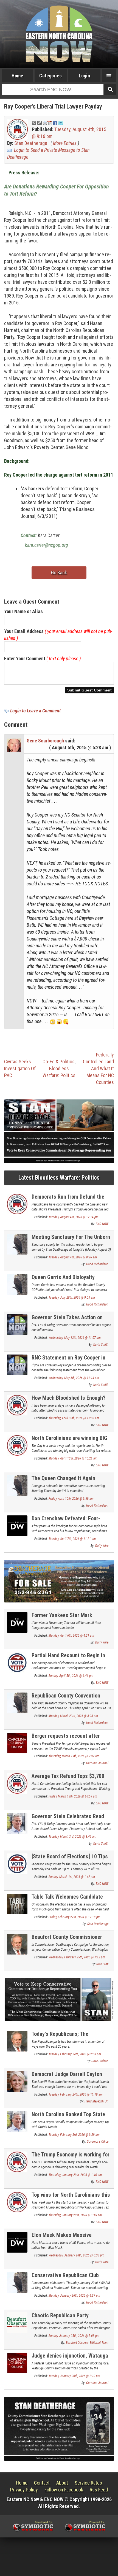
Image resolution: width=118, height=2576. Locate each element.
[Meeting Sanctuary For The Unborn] (17, 1244)
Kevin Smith (101, 1345)
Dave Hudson (100, 2061)
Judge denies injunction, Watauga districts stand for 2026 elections (70, 2359)
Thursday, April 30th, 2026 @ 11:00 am (74, 1418)
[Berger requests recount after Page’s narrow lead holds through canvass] (17, 1743)
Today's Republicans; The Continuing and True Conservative (70, 2037)
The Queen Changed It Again (63, 1478)
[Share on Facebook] (55, 122)
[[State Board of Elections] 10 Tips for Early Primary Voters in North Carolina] (17, 1863)
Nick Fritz (102, 1964)
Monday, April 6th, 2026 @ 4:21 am (71, 1636)
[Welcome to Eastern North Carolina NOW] (59, 34)
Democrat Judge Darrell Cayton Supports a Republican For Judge (69, 2077)
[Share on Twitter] (61, 122)
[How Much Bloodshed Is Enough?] (17, 1405)
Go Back (59, 573)
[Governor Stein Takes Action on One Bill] (17, 1324)
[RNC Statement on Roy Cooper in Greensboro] (17, 1364)
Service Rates (88, 2483)
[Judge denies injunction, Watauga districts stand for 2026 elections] (17, 2362)
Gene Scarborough (45, 741)
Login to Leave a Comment (35, 711)
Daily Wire (102, 1546)
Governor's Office (98, 2142)
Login (84, 76)
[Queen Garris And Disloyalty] (17, 1284)
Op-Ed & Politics (59, 1062)
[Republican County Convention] (17, 1703)
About (62, 2483)
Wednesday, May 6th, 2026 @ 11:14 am (74, 1378)
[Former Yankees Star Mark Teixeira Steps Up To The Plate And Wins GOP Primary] (17, 1622)
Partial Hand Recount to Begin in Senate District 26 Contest (68, 1659)
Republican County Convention (66, 1696)
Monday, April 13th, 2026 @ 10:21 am (73, 1458)
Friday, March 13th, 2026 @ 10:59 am (73, 1796)
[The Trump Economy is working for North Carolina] (17, 2161)
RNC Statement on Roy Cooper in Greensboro (68, 1361)
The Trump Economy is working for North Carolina (71, 2158)
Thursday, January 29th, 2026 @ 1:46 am (75, 2175)
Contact (42, 2483)
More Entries (65, 143)
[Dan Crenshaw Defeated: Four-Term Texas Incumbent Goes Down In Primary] (17, 1525)
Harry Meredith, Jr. (96, 2101)
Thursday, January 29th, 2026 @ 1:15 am (75, 2215)
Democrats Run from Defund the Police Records (68, 1200)
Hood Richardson (97, 1264)
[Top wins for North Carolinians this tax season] (17, 2201)
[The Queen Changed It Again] (17, 1485)
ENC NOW (102, 1224)
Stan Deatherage (31, 143)
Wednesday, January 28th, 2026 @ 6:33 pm (76, 2255)
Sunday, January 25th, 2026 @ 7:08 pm (74, 2336)
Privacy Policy (24, 2490)
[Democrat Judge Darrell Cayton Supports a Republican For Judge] (17, 2081)
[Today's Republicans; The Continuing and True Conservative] (17, 2041)
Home (17, 76)
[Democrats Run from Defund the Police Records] (17, 1203)
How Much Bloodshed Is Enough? (68, 1398)
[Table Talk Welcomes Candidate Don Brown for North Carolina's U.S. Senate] (17, 1904)
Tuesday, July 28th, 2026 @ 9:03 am (72, 1298)
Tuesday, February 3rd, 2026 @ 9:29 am (74, 2135)
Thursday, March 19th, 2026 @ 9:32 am (74, 1756)
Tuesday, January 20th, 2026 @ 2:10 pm (74, 2376)
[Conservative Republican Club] (17, 2282)
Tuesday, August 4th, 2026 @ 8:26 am (73, 1257)
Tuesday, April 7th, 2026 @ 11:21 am (72, 1539)
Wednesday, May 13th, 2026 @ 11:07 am (75, 1338)
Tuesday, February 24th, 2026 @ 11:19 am (76, 2094)
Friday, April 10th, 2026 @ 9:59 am (71, 1499)
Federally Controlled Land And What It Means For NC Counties (98, 1068)
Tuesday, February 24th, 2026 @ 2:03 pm (75, 2054)
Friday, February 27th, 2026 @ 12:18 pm (75, 1917)
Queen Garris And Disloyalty (63, 1277)
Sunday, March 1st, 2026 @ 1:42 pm (72, 1877)
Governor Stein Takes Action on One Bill (67, 1321)
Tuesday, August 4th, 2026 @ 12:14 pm (74, 1217)
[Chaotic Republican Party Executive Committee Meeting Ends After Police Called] (17, 2322)
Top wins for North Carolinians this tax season (71, 2198)
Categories (50, 76)
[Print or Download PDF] (47, 122)
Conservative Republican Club (65, 2275)
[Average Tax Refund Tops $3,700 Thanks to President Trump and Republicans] (17, 1783)
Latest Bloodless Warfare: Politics (59, 1178)
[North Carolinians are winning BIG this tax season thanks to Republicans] (17, 1445)
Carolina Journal (97, 1763)
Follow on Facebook (64, 2490)
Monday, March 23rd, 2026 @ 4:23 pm (73, 1716)
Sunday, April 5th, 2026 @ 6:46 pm (71, 1676)
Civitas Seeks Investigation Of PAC (20, 1068)
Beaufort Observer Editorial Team (87, 2343)
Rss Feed (99, 2490)
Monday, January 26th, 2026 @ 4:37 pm (74, 2296)
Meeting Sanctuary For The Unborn (71, 1237)
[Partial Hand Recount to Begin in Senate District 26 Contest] (17, 1662)
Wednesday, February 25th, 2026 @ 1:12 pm (77, 1957)
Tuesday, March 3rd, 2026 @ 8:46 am (72, 1837)
